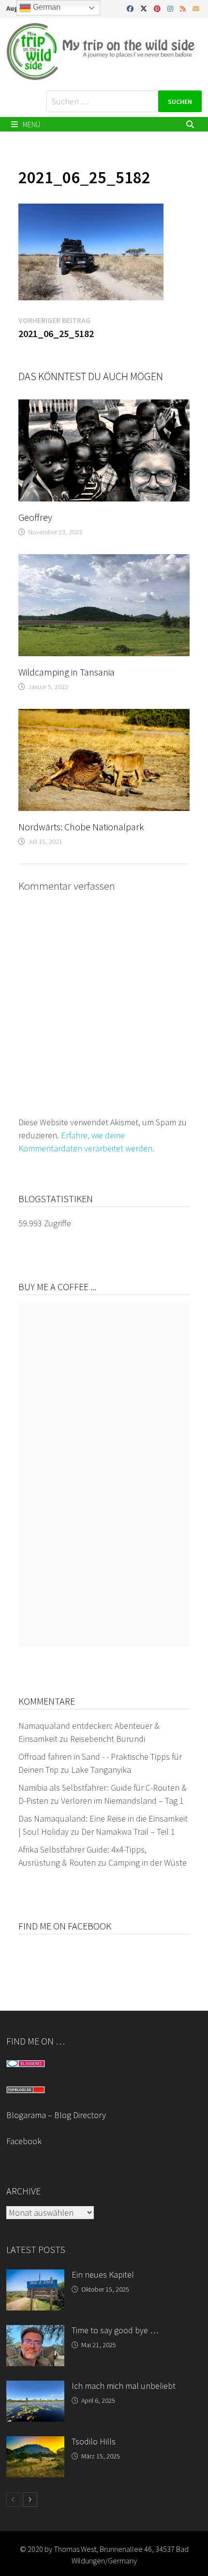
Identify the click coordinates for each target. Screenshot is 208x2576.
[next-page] (30, 2500)
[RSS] (184, 8)
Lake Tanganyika (101, 1770)
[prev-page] (14, 2500)
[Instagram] (171, 8)
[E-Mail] (196, 8)
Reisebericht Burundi (108, 1739)
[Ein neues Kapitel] (35, 2276)
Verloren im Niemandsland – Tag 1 (122, 1801)
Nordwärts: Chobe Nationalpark (81, 827)
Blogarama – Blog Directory (56, 2115)
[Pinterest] (158, 8)
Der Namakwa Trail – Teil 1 (128, 1832)
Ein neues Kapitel (103, 2274)
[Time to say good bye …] (35, 2332)
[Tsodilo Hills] (35, 2443)
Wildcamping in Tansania (67, 672)
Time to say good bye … (115, 2330)
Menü (31, 124)
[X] (145, 8)
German (46, 7)
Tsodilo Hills (94, 2441)
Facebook (24, 2141)
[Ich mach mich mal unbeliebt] (35, 2387)
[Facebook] (131, 8)
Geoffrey (35, 517)
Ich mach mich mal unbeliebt (124, 2386)
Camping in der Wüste (148, 1862)
